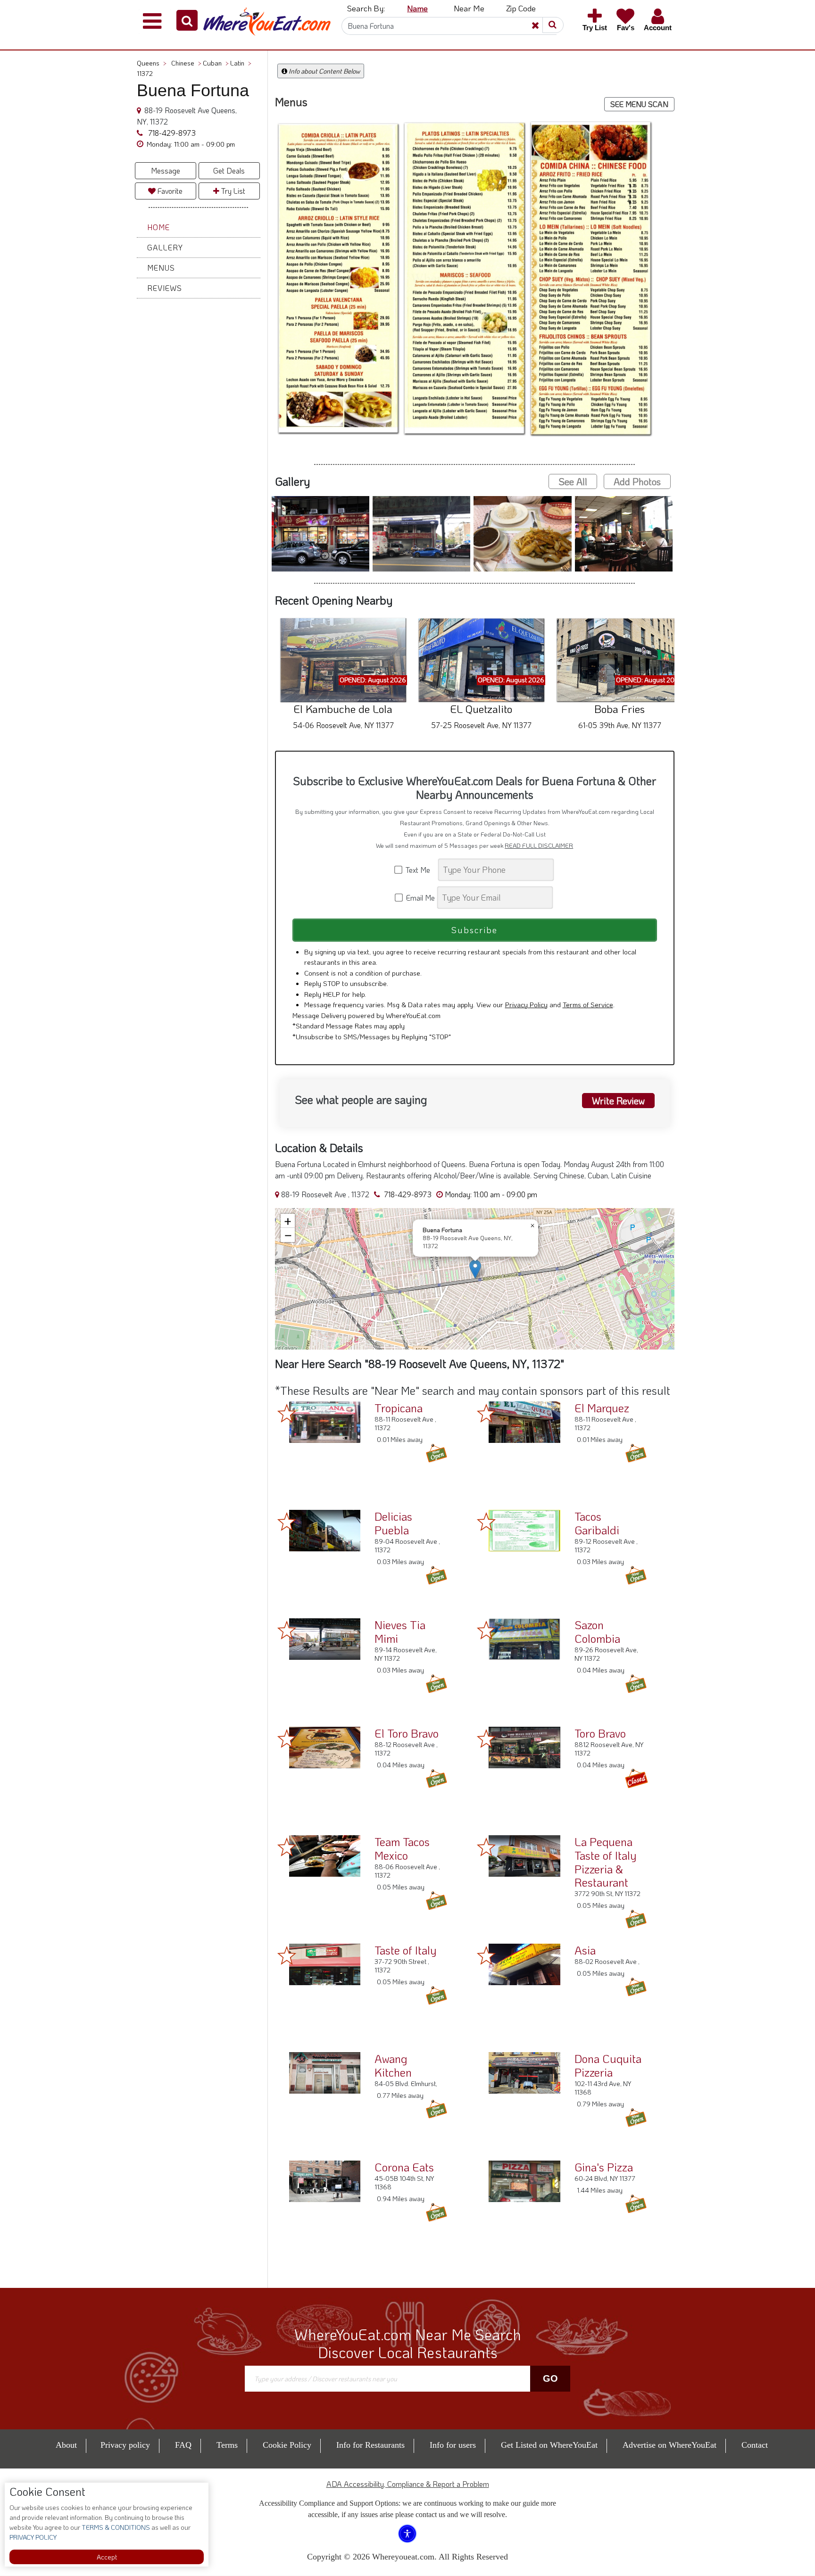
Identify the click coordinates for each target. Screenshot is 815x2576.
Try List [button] (232, 191)
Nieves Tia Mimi (400, 1632)
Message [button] (166, 170)
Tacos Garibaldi (597, 1523)
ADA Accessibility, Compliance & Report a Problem (408, 2484)
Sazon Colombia (597, 1632)
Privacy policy (125, 2445)
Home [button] (158, 227)
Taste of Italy (405, 1950)
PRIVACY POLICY (33, 2537)
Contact (755, 2445)
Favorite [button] (169, 191)
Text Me (420, 870)
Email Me (420, 898)
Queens (152, 63)
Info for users (453, 2445)
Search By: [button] (366, 8)
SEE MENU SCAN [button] (639, 104)
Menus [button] (161, 268)
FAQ (183, 2445)
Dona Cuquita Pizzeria (608, 2065)
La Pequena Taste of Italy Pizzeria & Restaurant (605, 1862)
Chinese (186, 63)
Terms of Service (588, 1004)
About (66, 2445)
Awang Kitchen (393, 2065)
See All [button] (573, 481)
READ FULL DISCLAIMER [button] (539, 845)
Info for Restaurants (370, 2445)
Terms (227, 2445)
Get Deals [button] (229, 170)
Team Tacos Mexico (402, 1848)
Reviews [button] (165, 288)
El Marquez (602, 1408)
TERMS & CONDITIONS (115, 2527)
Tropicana (399, 1408)
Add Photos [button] (637, 481)
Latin (241, 63)
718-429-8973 (171, 133)
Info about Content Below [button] (324, 71)
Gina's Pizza (604, 2167)
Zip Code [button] (521, 8)
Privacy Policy (526, 1004)
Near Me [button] (469, 8)
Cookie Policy (287, 2445)
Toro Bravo (600, 1733)
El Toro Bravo (407, 1733)
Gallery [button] (165, 247)
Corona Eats (404, 2167)
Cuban (216, 63)
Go (550, 2378)
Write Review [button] (618, 1101)
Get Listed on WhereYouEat (549, 2445)
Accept (107, 2557)
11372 (145, 73)
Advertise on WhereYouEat (669, 2445)
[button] (187, 20)
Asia (585, 1950)
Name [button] (417, 8)
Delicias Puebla (393, 1523)
